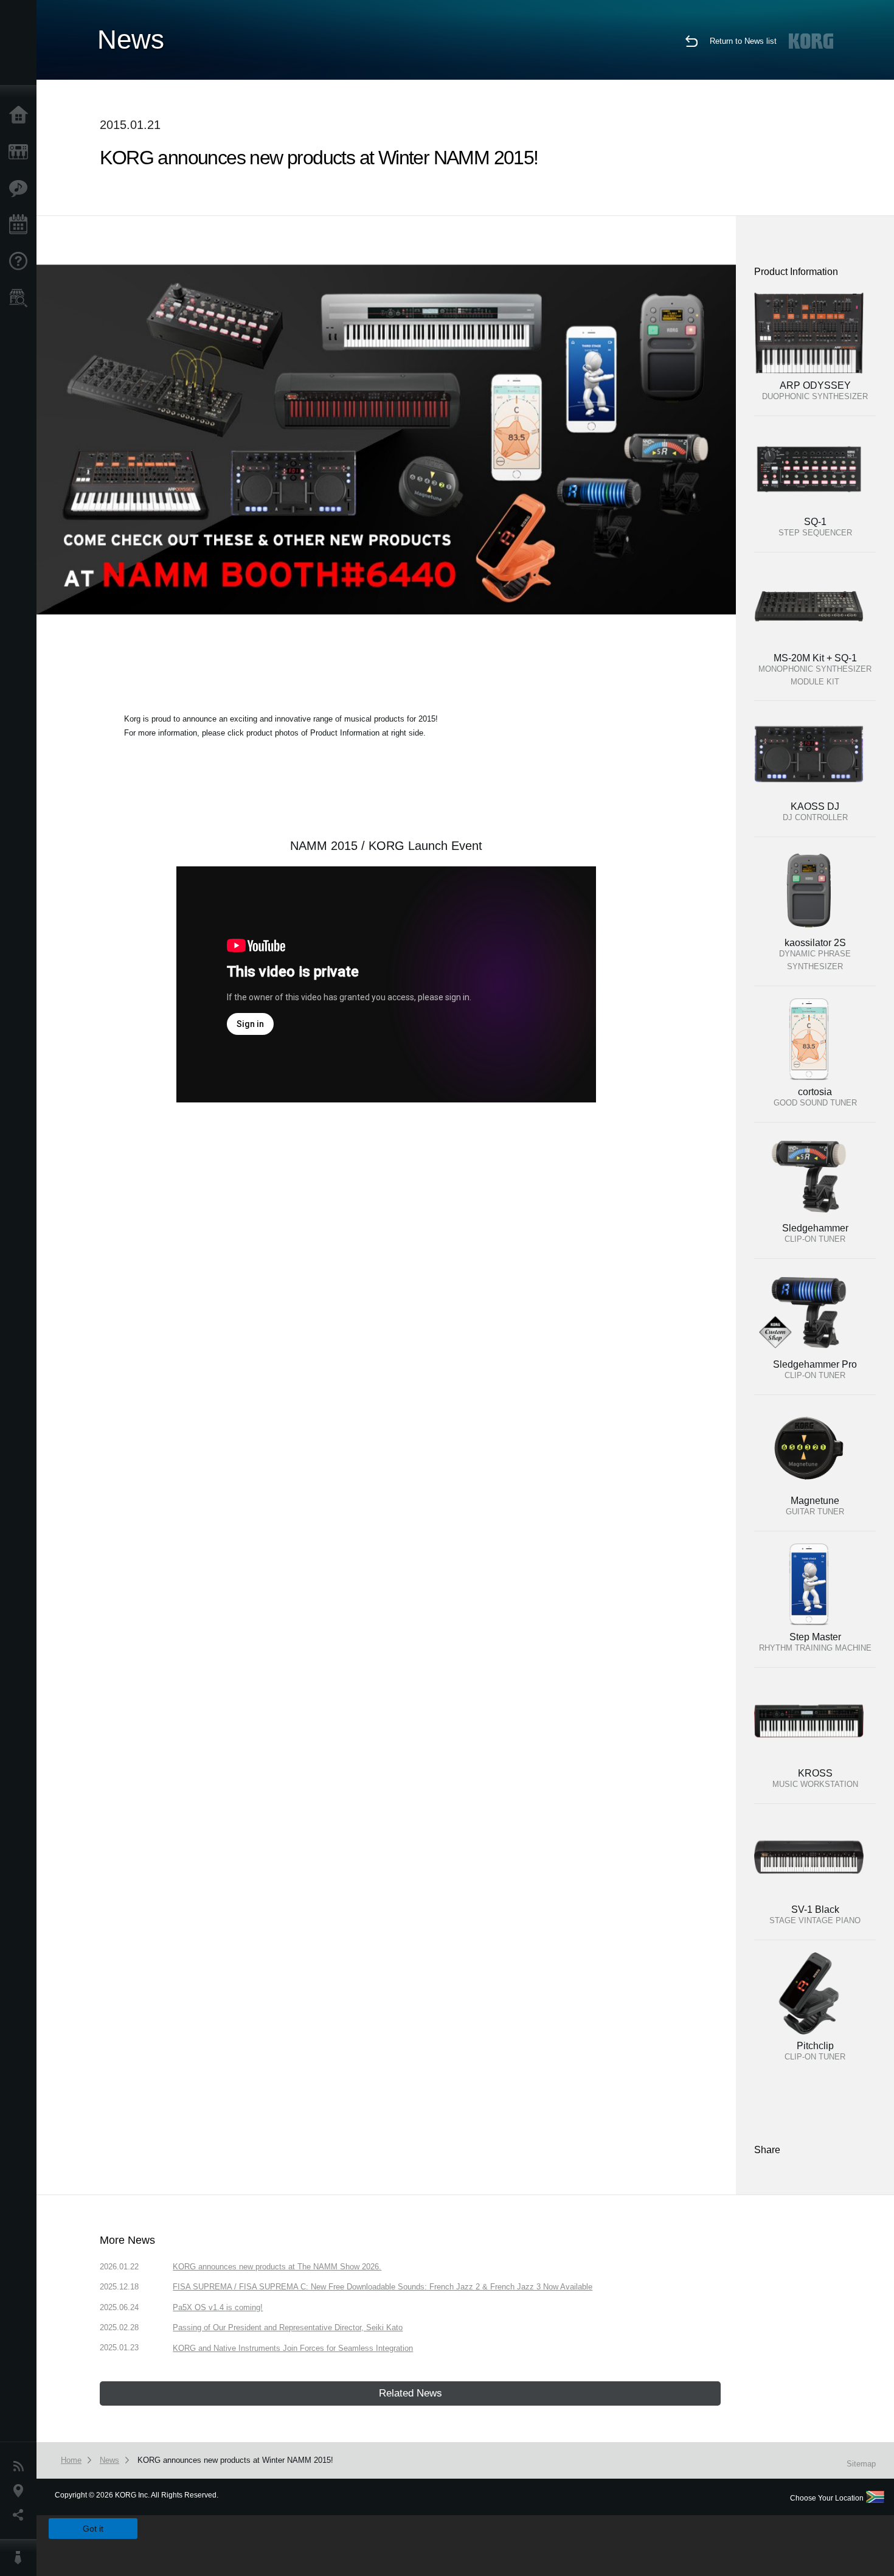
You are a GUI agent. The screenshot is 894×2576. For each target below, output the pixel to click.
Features (21, 189)
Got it (93, 2529)
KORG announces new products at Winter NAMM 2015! (235, 2460)
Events (21, 225)
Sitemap (861, 2464)
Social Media (21, 2515)
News (21, 2466)
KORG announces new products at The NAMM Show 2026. (277, 2267)
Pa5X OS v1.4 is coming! (218, 2307)
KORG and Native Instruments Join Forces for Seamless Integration (293, 2348)
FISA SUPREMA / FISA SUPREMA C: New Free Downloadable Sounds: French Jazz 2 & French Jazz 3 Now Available (383, 2287)
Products (21, 152)
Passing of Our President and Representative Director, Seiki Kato (288, 2327)
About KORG (21, 2558)
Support (21, 262)
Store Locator (21, 298)
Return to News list (743, 41)
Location (21, 2491)
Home (21, 116)
